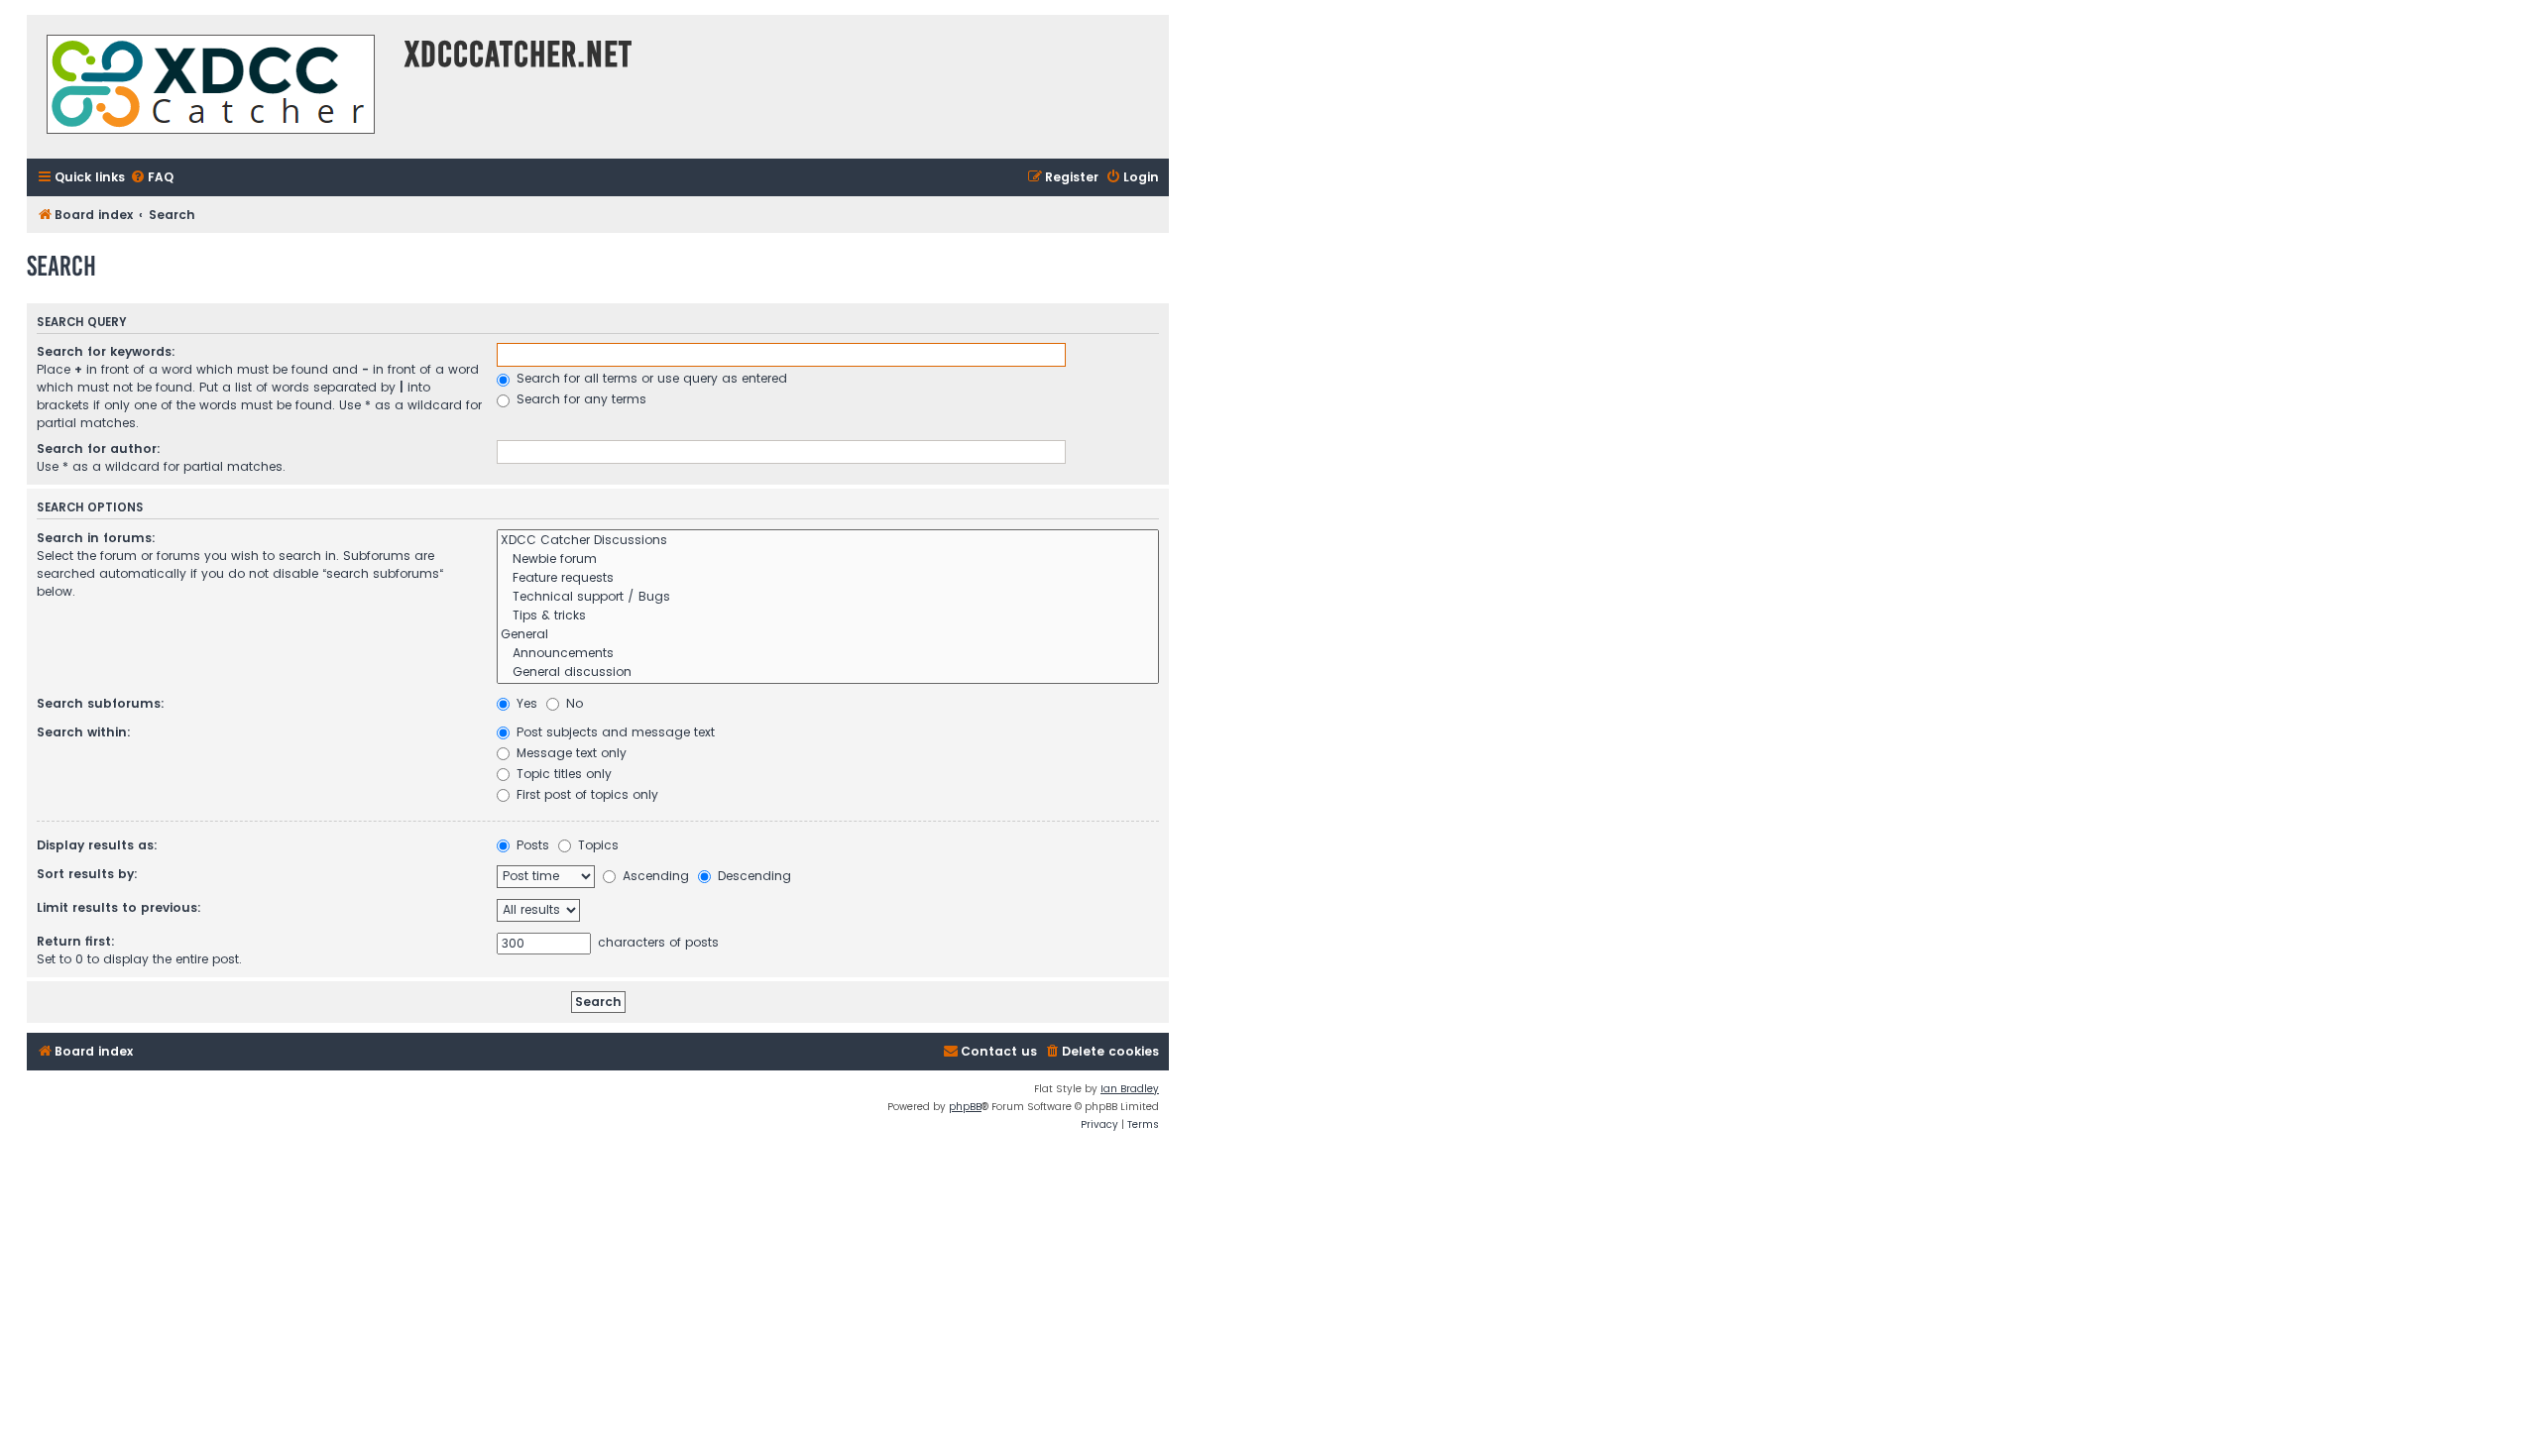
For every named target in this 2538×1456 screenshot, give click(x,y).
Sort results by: (87, 874)
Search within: (84, 732)
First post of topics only (585, 794)
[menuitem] (152, 178)
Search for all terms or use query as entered (650, 378)
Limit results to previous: (119, 907)
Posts (531, 845)
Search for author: (99, 448)
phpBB (965, 1107)
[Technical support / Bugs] (828, 597)
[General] (828, 635)
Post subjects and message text (614, 732)
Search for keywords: (106, 351)
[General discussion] (828, 672)
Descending (752, 876)
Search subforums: (101, 703)
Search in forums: (96, 538)
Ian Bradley (1130, 1089)
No (573, 703)
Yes (525, 703)
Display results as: (97, 845)
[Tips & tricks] (828, 616)
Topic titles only (562, 774)
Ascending (654, 876)
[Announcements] (828, 654)
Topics (596, 845)
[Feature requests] (828, 578)
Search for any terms (579, 399)
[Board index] (211, 87)
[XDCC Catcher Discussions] (828, 541)
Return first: (76, 941)
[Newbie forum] (828, 560)
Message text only (570, 753)
